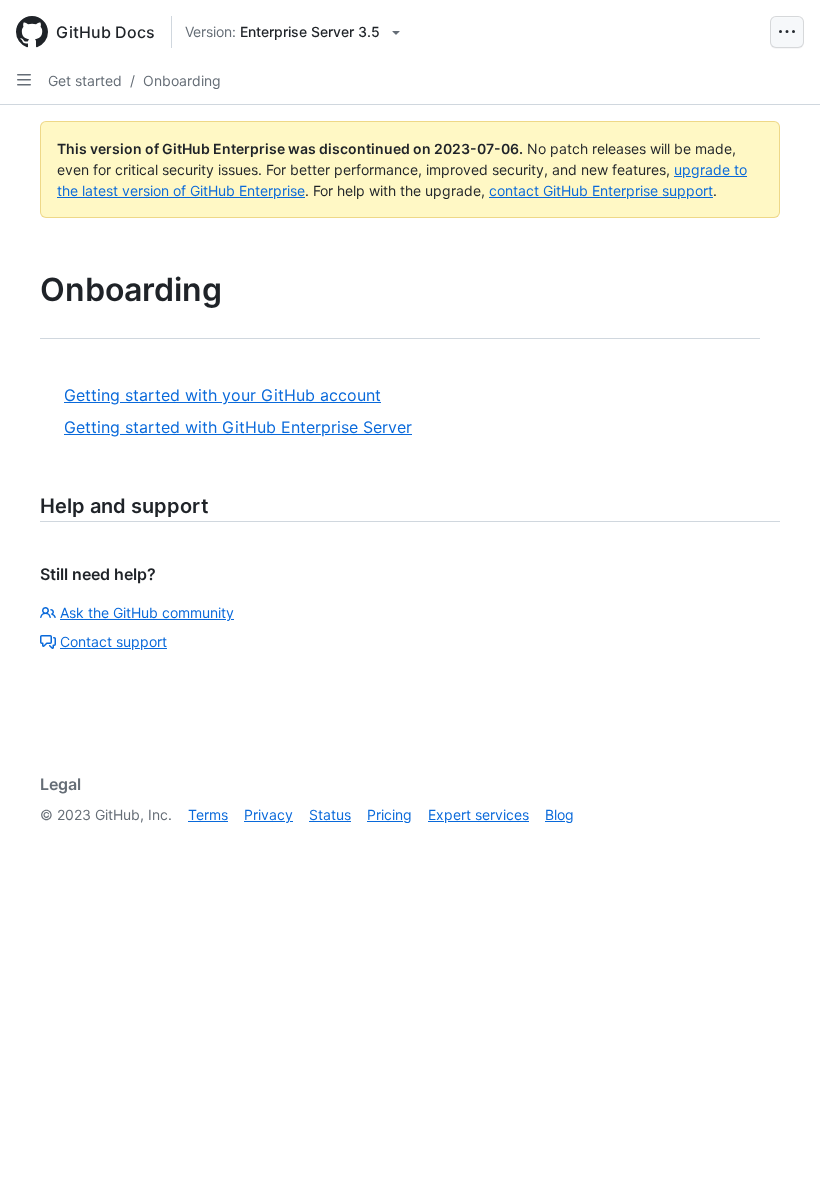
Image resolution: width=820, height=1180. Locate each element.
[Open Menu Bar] (787, 32)
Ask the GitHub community (147, 612)
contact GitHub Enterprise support (601, 190)
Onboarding (182, 80)
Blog (559, 814)
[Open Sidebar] (24, 80)
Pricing (389, 814)
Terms (208, 814)
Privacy (268, 814)
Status (330, 814)
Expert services (478, 814)
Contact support (113, 641)
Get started (85, 80)
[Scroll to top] (776, 1136)
